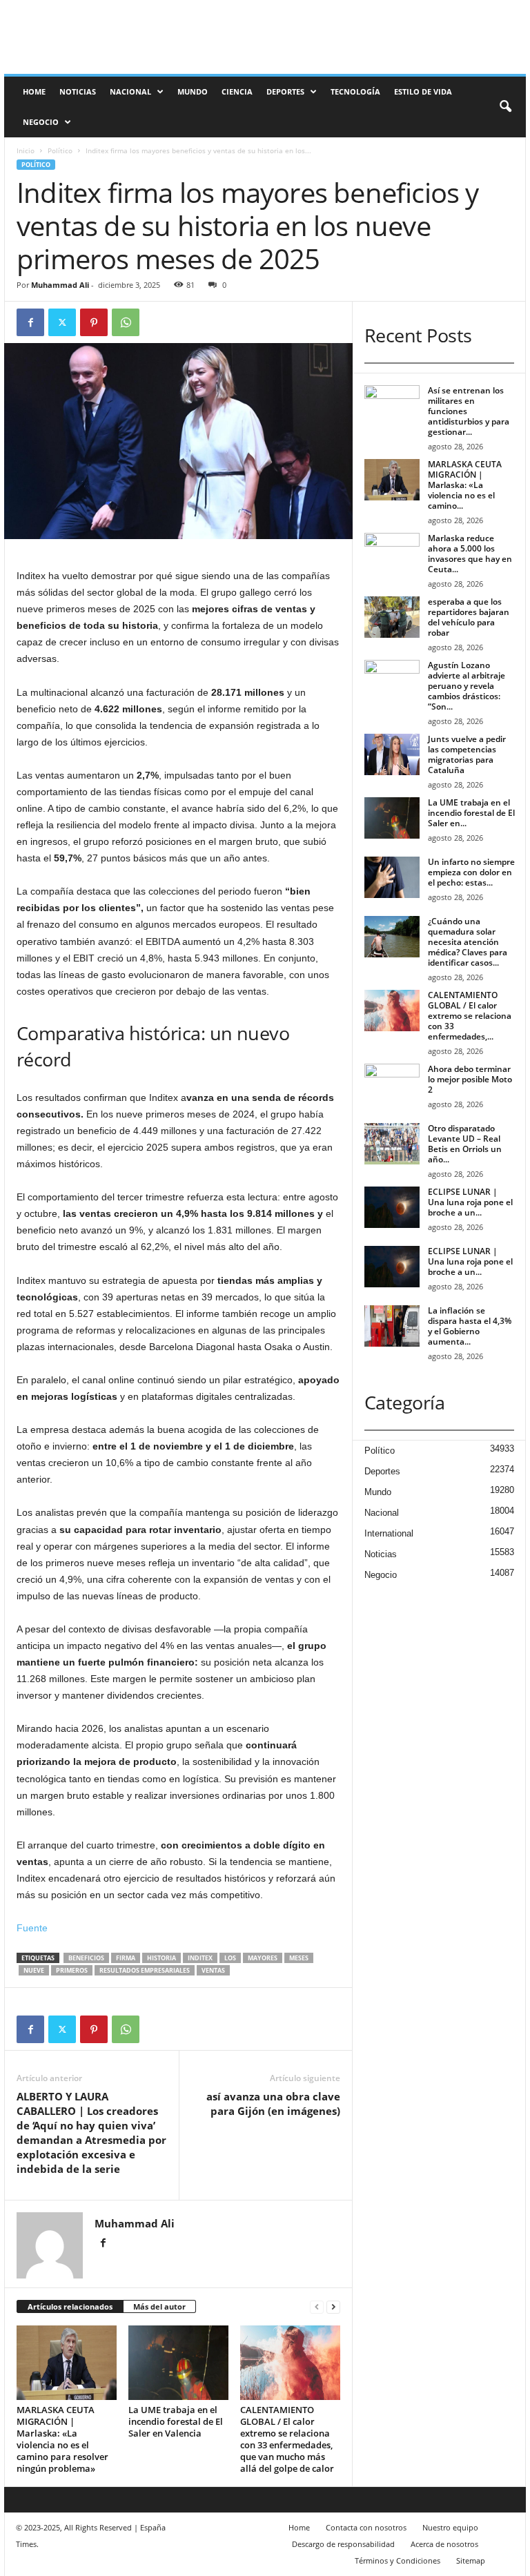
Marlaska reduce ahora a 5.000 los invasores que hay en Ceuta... (470, 554)
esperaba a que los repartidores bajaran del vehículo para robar (469, 617)
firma (126, 1958)
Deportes (285, 91)
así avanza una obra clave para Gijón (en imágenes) (273, 2104)
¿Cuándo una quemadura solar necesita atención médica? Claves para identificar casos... (468, 942)
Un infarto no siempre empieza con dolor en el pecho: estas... (471, 872)
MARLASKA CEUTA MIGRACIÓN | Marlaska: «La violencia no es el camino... (465, 485)
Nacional (130, 91)
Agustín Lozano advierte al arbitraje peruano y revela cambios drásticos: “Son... (467, 686)
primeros (72, 1970)
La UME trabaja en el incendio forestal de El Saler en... (471, 813)
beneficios (86, 1958)
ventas (213, 1970)
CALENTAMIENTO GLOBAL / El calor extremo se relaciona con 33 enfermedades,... (470, 1016)
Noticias (78, 91)
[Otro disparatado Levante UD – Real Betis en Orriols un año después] (392, 1144)
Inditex (200, 1958)
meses (299, 1958)
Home (34, 91)
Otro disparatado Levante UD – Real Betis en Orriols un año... (465, 1144)
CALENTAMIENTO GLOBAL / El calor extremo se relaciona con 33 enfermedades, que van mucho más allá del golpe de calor (287, 2439)
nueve (34, 1970)
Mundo (193, 91)
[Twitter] (62, 322)
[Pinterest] (94, 322)
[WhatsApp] (126, 322)
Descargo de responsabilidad (343, 2544)
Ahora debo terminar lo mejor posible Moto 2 (470, 1079)
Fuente (32, 1928)
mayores (263, 1958)
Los (230, 1958)
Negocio (41, 122)
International (389, 1533)
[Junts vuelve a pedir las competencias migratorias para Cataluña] (392, 754)
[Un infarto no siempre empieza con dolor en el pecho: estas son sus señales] (392, 877)
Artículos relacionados (70, 2306)
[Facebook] (30, 322)
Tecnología (355, 91)
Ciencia (237, 91)
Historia (161, 1958)
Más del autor (159, 2306)
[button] (505, 107)
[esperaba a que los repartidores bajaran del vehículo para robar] (392, 617)
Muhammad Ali (60, 285)
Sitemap (471, 2560)
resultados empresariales (145, 1970)
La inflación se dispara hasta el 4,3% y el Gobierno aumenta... (470, 1326)
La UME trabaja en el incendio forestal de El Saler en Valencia (176, 2421)
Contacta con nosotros (366, 2527)
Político (60, 150)
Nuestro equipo (450, 2527)
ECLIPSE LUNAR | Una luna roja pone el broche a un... (470, 1202)
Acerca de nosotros (444, 2544)
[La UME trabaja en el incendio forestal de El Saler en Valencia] (178, 2363)
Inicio (26, 150)
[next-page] (333, 2307)
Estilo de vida (423, 91)
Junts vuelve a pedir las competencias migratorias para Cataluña (467, 754)
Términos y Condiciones (397, 2560)
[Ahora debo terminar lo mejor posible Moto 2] (392, 1084)
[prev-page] (317, 2307)
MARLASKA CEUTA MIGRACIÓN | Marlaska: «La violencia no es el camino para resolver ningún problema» (62, 2439)
